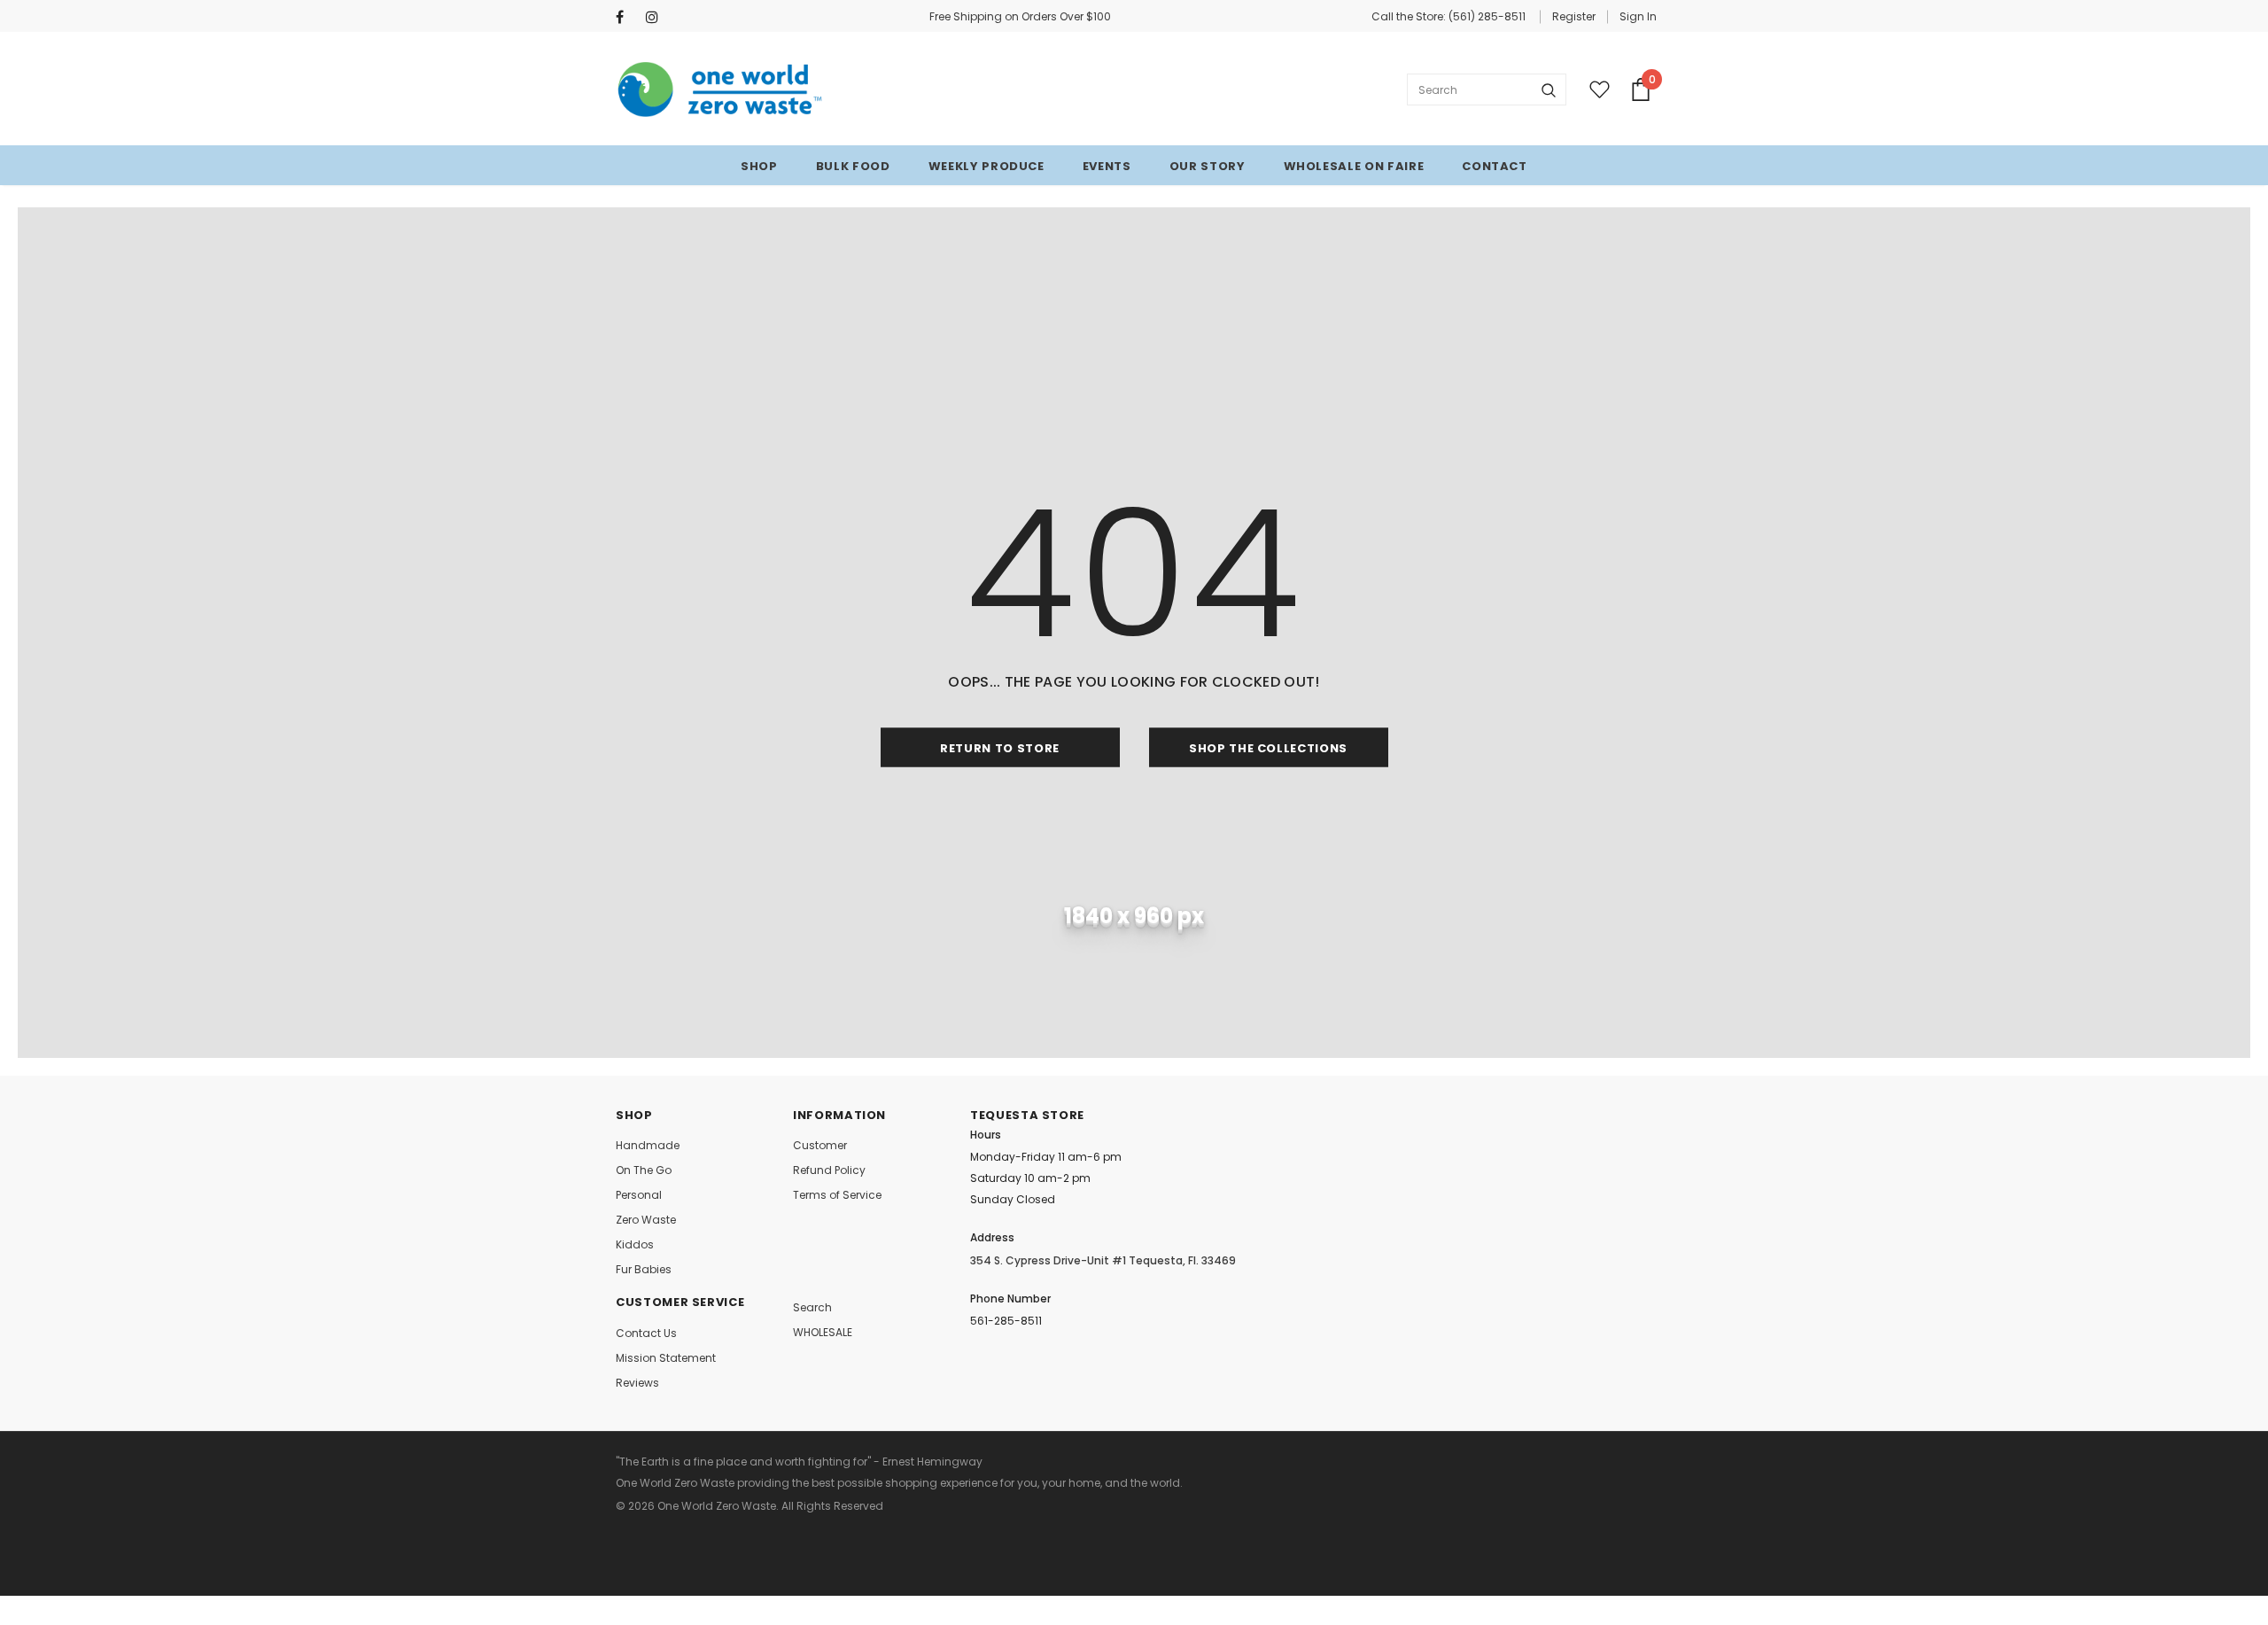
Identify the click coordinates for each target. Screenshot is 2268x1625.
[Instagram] (657, 17)
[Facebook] (627, 17)
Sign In (1638, 16)
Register (1574, 16)
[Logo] (721, 89)
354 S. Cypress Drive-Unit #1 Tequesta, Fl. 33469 (1103, 1260)
